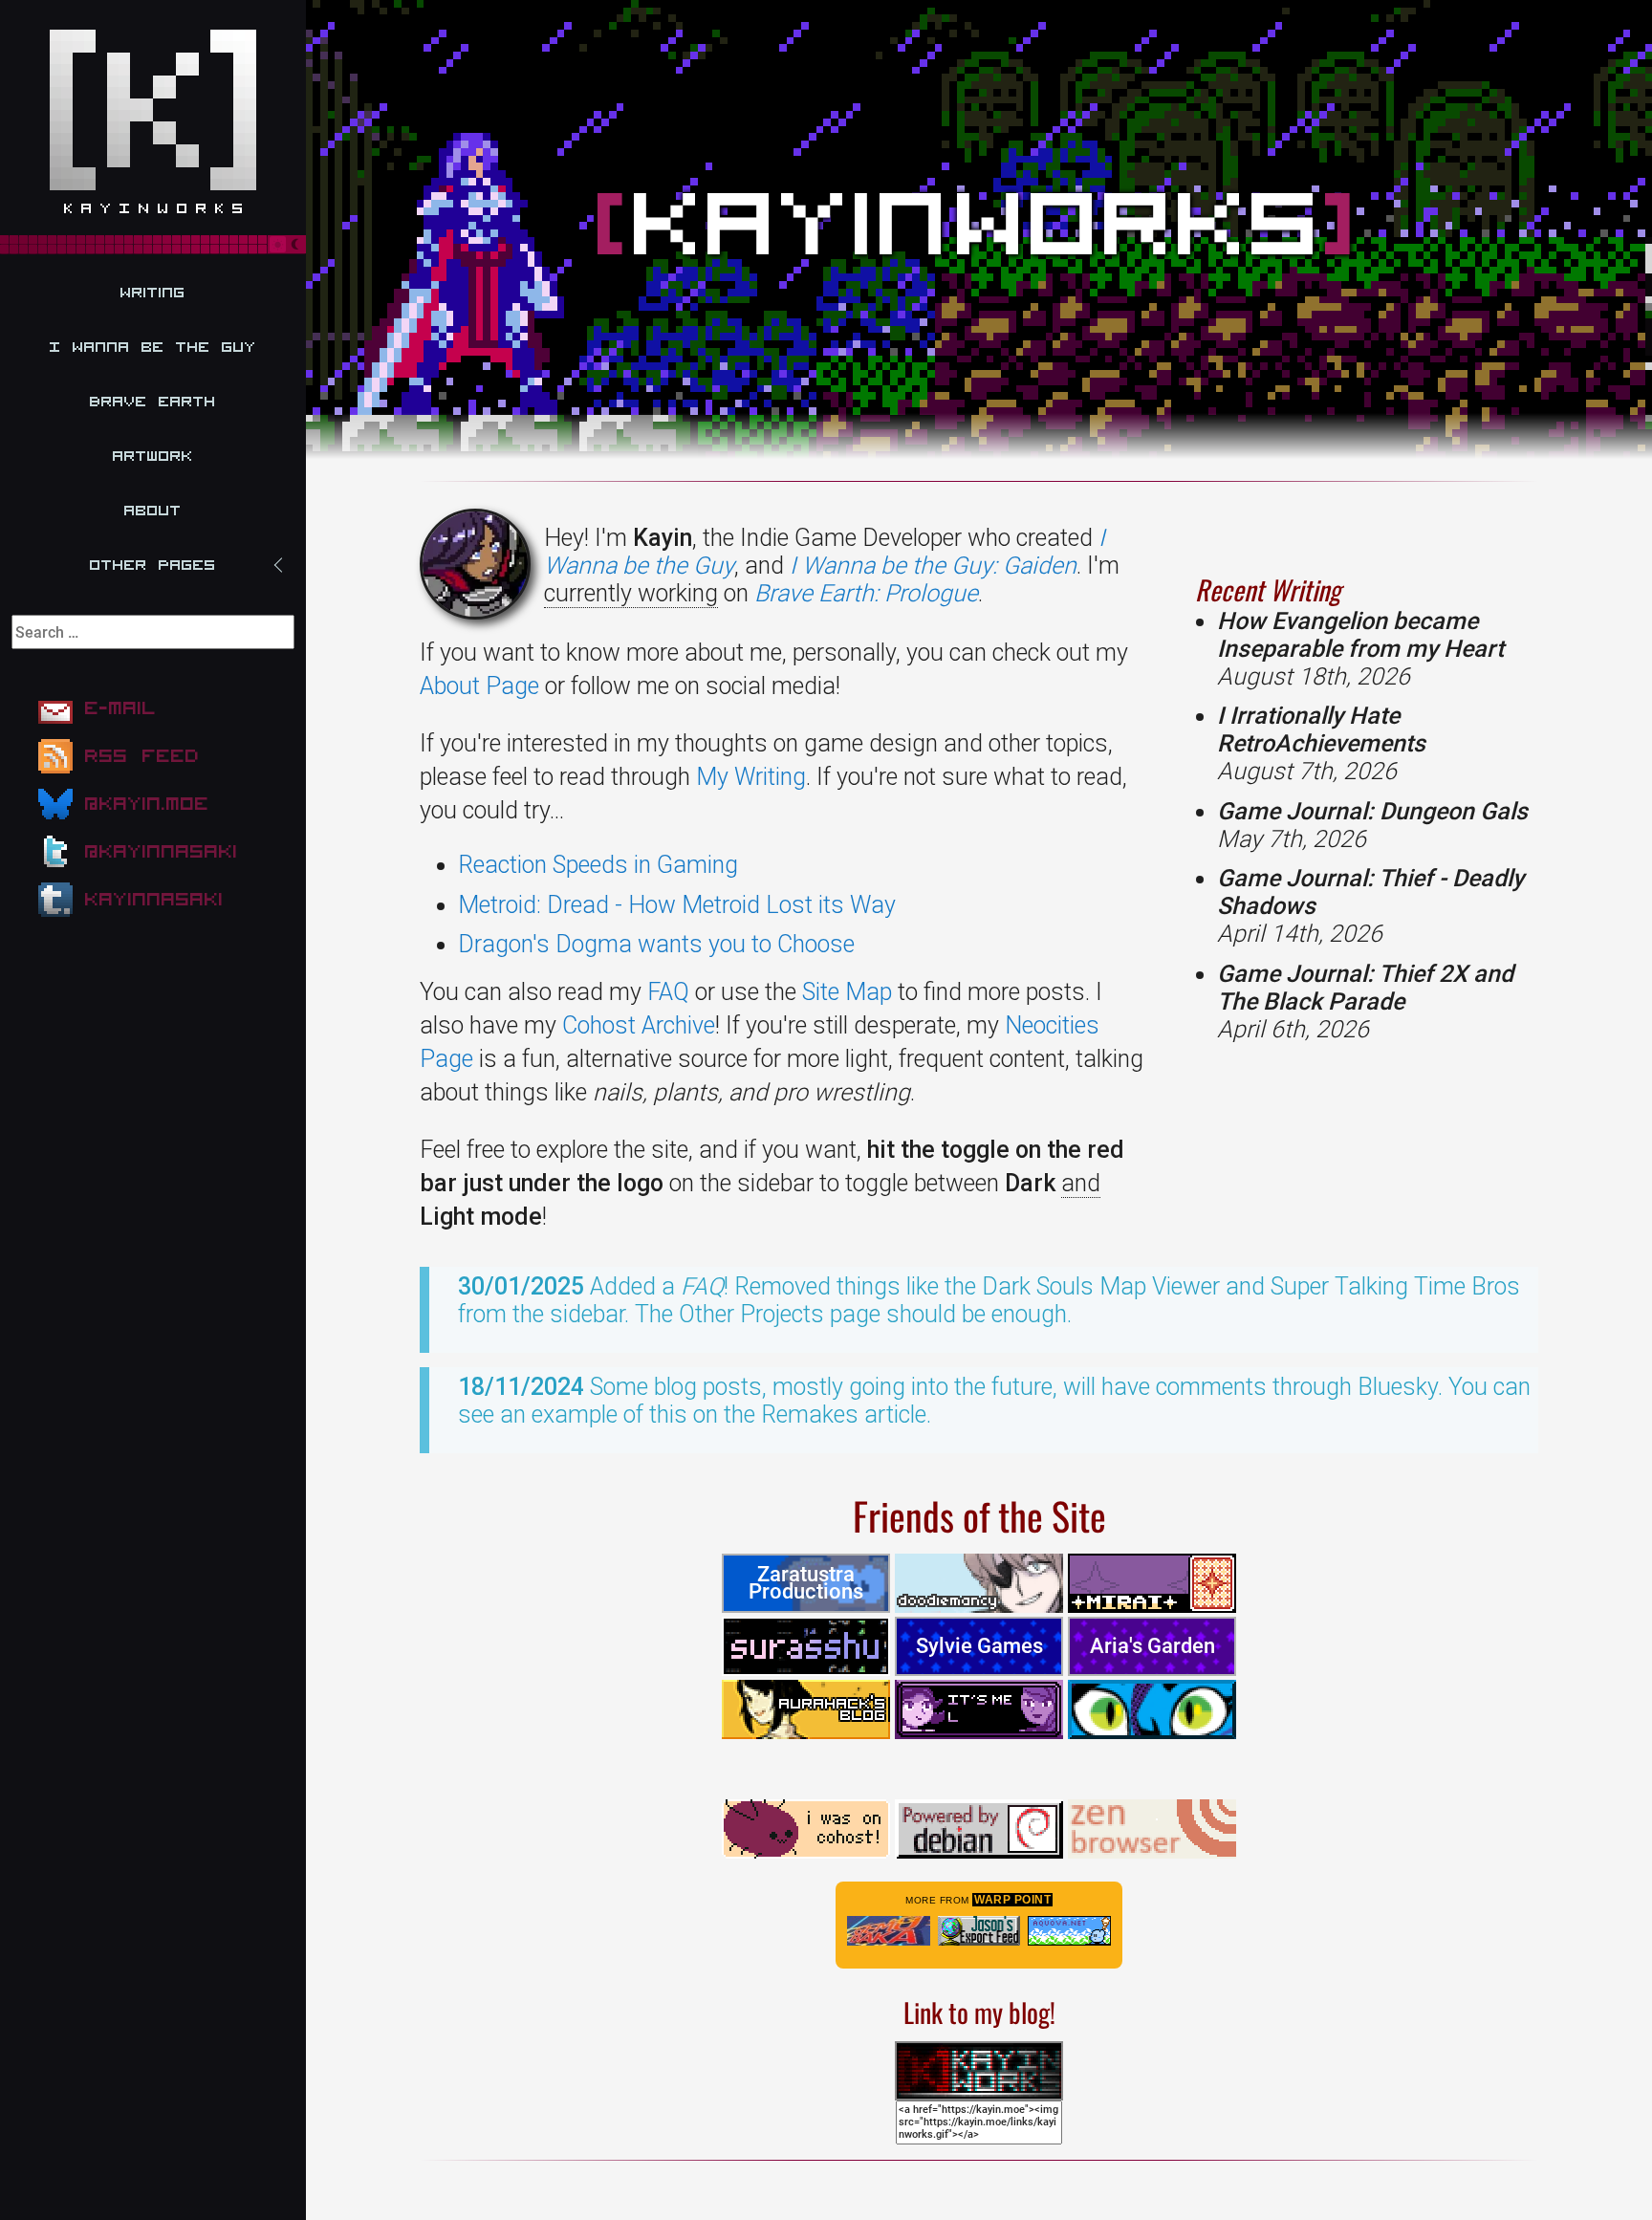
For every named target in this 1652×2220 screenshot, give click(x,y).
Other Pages (153, 565)
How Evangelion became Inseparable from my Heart (1360, 649)
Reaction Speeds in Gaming (598, 865)
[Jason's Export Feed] (979, 1931)
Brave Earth (153, 402)
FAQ (668, 992)
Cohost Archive (639, 1025)
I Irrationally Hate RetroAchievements (1321, 743)
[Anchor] (1352, 589)
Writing (153, 293)
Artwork (153, 456)
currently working (631, 593)
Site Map (847, 992)
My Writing (751, 777)
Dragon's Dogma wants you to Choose (656, 944)
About (153, 511)
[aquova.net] (1069, 1931)
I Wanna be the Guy (153, 347)
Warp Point (1012, 1900)
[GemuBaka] (889, 1931)
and (1081, 1183)
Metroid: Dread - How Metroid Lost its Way (677, 905)
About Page (479, 686)
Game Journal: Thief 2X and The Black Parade (1365, 1001)
